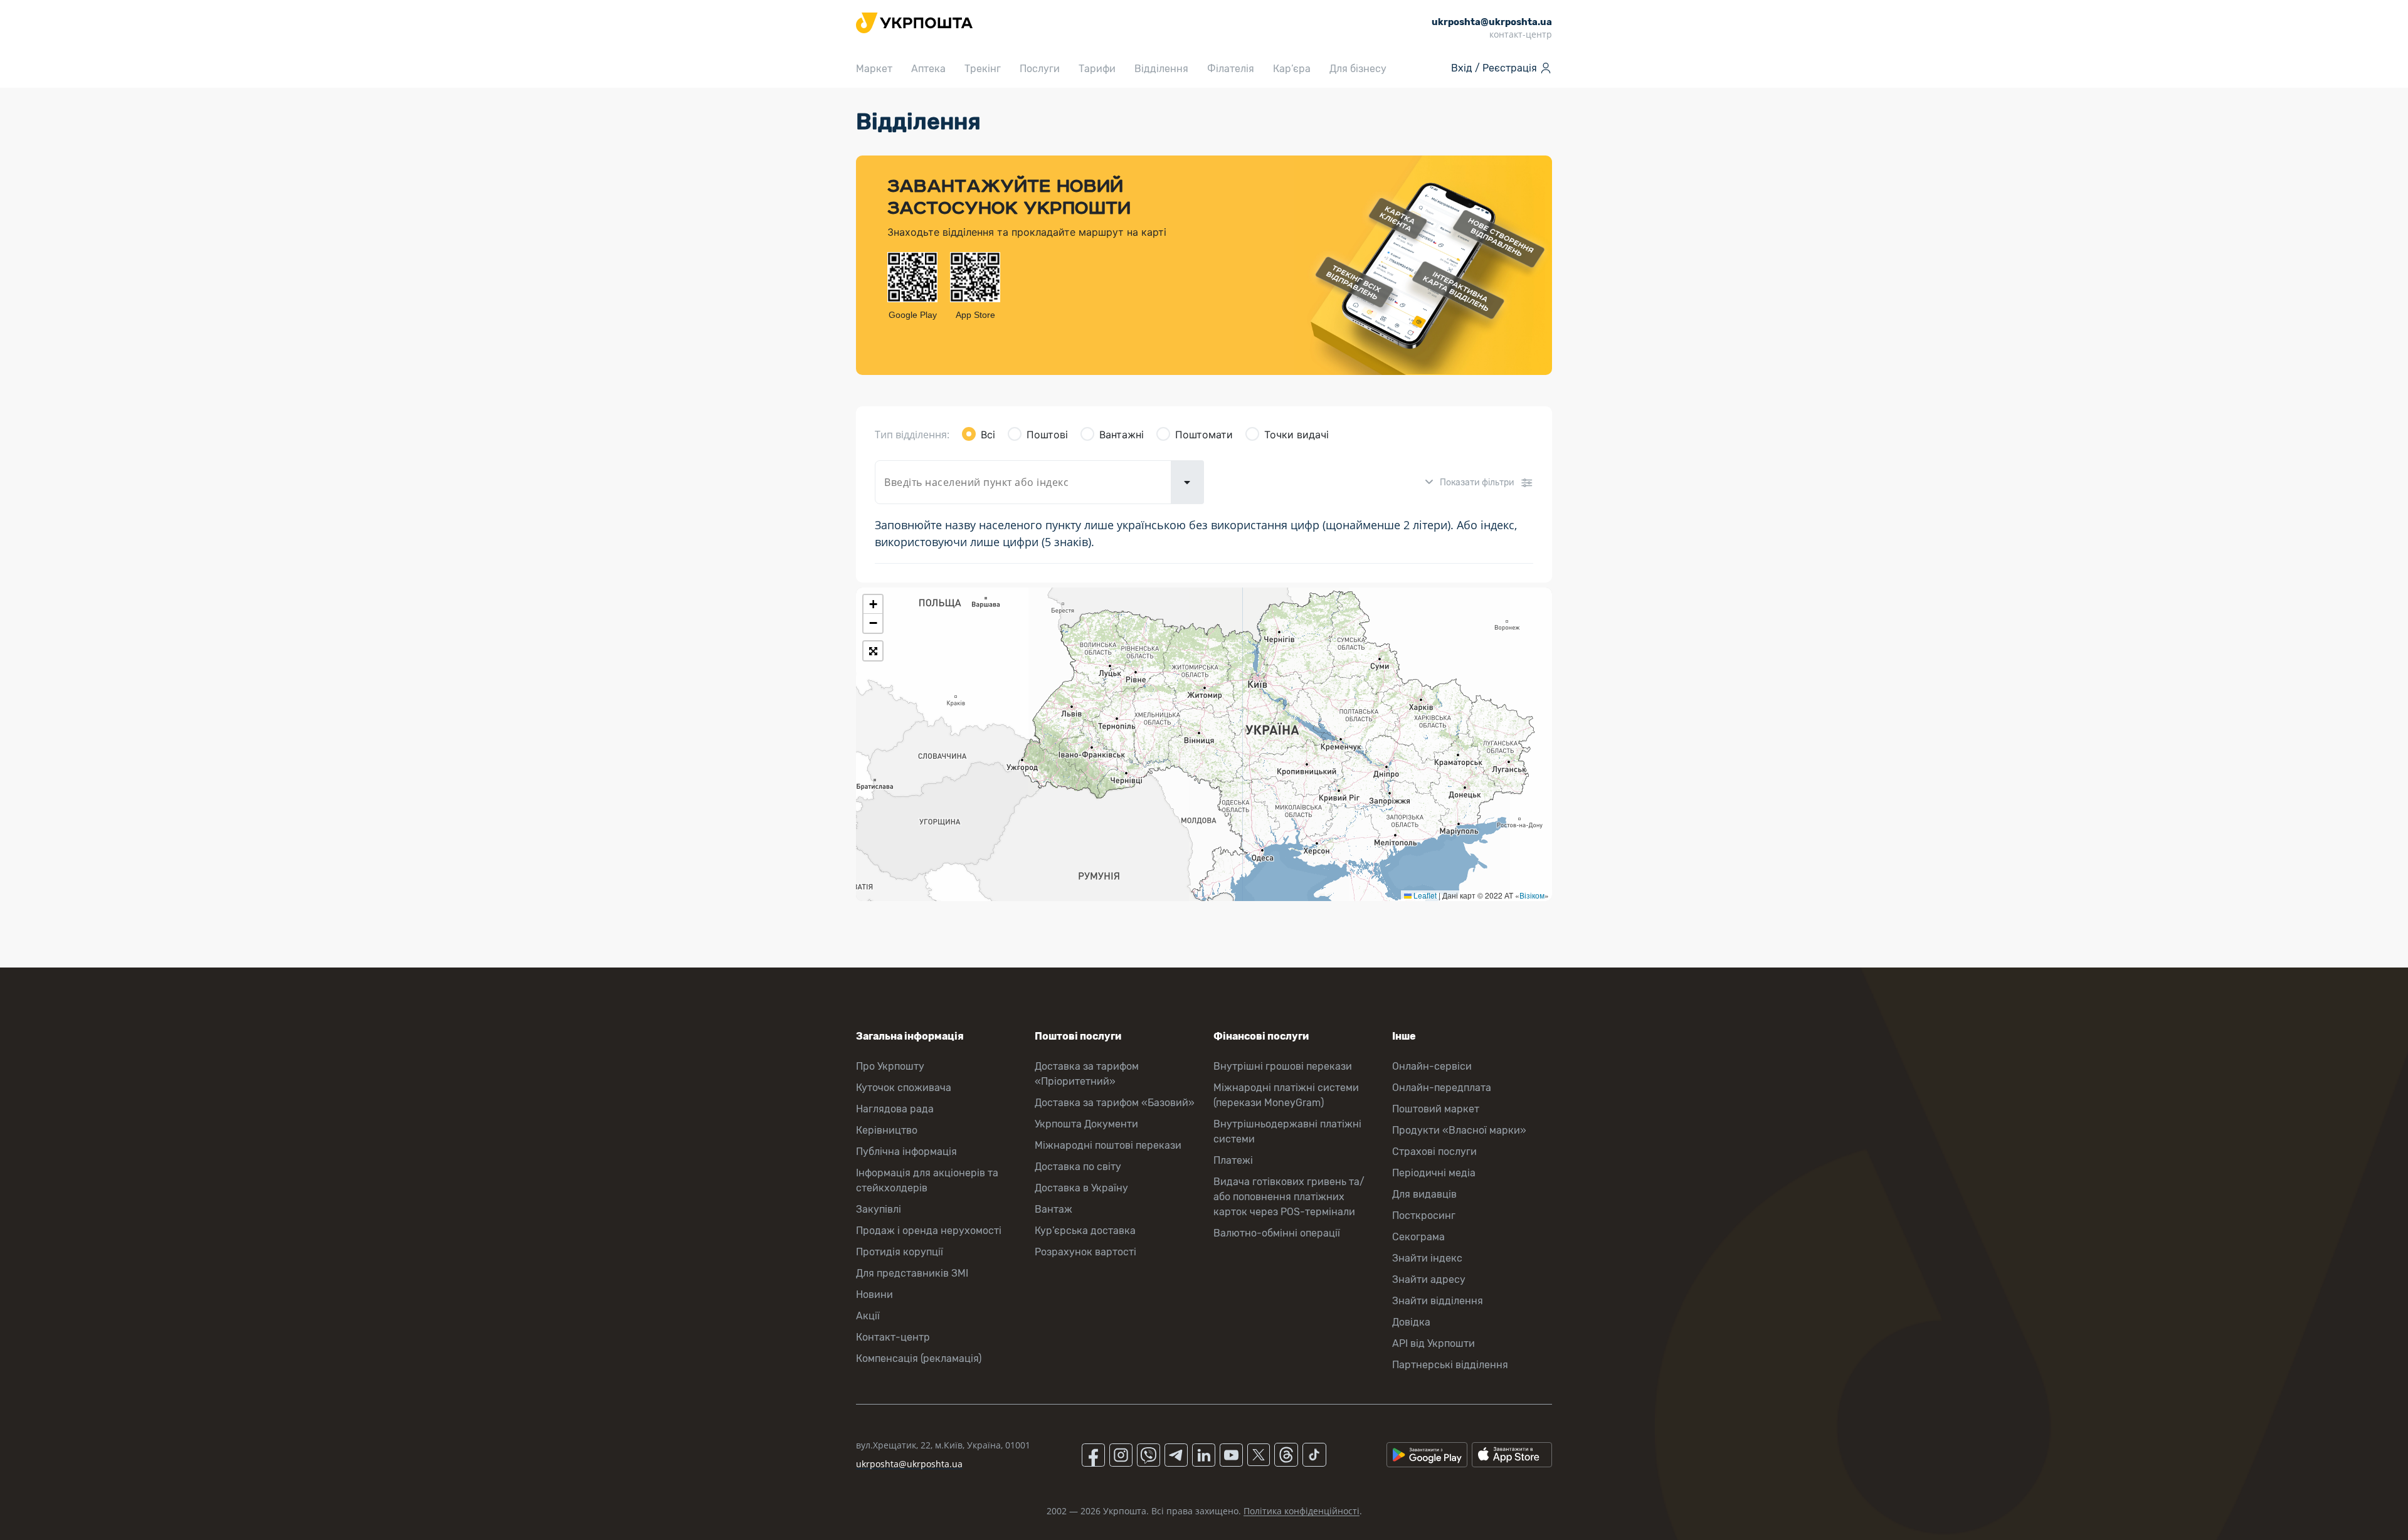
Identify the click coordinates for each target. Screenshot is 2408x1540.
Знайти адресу (1429, 1279)
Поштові (1047, 435)
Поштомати (1204, 435)
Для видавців (1424, 1194)
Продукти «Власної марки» (1459, 1130)
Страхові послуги (1434, 1152)
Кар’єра (1292, 69)
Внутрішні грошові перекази (1283, 1066)
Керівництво (887, 1130)
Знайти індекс (1427, 1258)
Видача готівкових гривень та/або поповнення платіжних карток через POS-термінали (1289, 1197)
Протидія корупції (900, 1252)
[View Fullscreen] (873, 651)
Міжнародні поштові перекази (1108, 1145)
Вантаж (1053, 1209)
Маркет (874, 69)
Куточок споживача (904, 1088)
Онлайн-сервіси (1432, 1066)
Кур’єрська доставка (1085, 1231)
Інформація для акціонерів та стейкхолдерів (927, 1180)
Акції (868, 1316)
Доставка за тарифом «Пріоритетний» (1087, 1074)
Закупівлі (879, 1209)
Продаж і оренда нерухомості (929, 1231)
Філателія (1231, 69)
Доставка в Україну (1081, 1188)
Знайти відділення (1438, 1301)
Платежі (1233, 1160)
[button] (873, 604)
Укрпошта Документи (1086, 1124)
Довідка (1411, 1322)
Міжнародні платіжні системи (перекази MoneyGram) (1286, 1095)
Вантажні (1122, 435)
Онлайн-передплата (1442, 1088)
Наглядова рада (895, 1109)
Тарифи (1097, 69)
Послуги (1040, 69)
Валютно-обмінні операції (1277, 1233)
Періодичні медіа (1434, 1173)
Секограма (1418, 1237)
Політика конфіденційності (1302, 1511)
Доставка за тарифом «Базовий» (1115, 1103)
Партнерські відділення (1450, 1365)
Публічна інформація (906, 1152)
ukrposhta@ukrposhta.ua (909, 1464)
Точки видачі (1296, 435)
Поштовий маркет (1436, 1109)
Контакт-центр (893, 1337)
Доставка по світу (1078, 1167)
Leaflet (1424, 895)
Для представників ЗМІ (912, 1273)
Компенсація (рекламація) (919, 1358)
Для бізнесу (1358, 69)
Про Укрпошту (890, 1066)
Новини (874, 1295)
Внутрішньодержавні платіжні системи (1287, 1131)
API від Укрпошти (1434, 1343)
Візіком (1532, 895)
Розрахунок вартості (1085, 1252)
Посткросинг (1424, 1216)
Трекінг (983, 69)
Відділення (1161, 69)
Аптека (928, 69)
